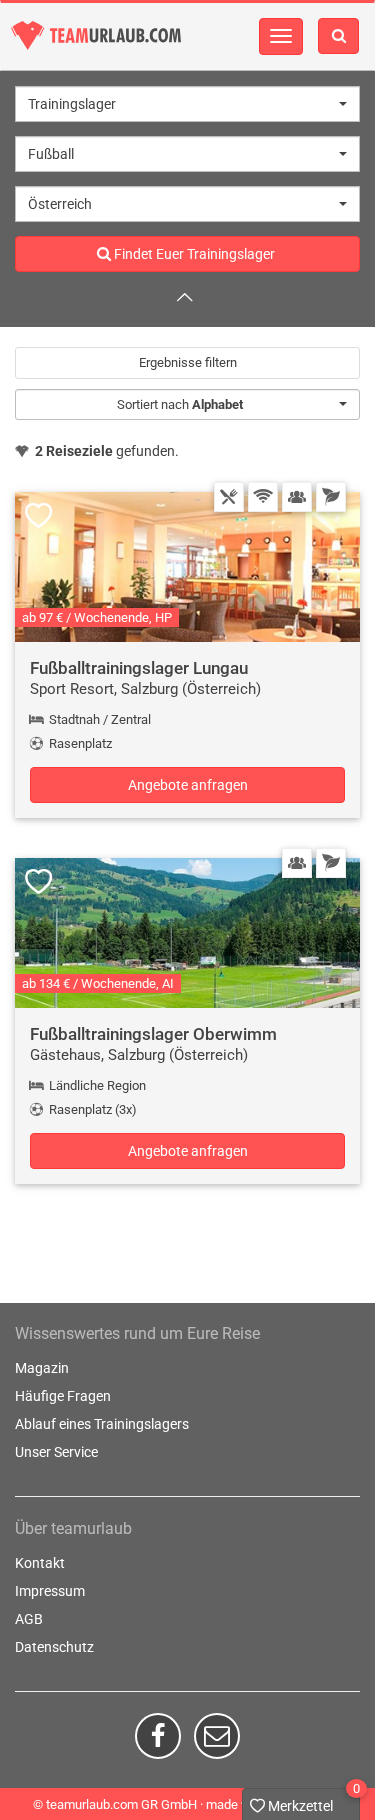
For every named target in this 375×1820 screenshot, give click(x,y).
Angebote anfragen (188, 785)
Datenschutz (54, 1647)
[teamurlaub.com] (96, 35)
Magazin (42, 1368)
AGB (29, 1619)
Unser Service (56, 1452)
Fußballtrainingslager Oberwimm (153, 1034)
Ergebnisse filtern (188, 362)
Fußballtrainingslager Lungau (139, 668)
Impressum (50, 1591)
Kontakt (40, 1563)
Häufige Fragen (63, 1396)
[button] (187, 104)
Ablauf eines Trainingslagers (102, 1424)
